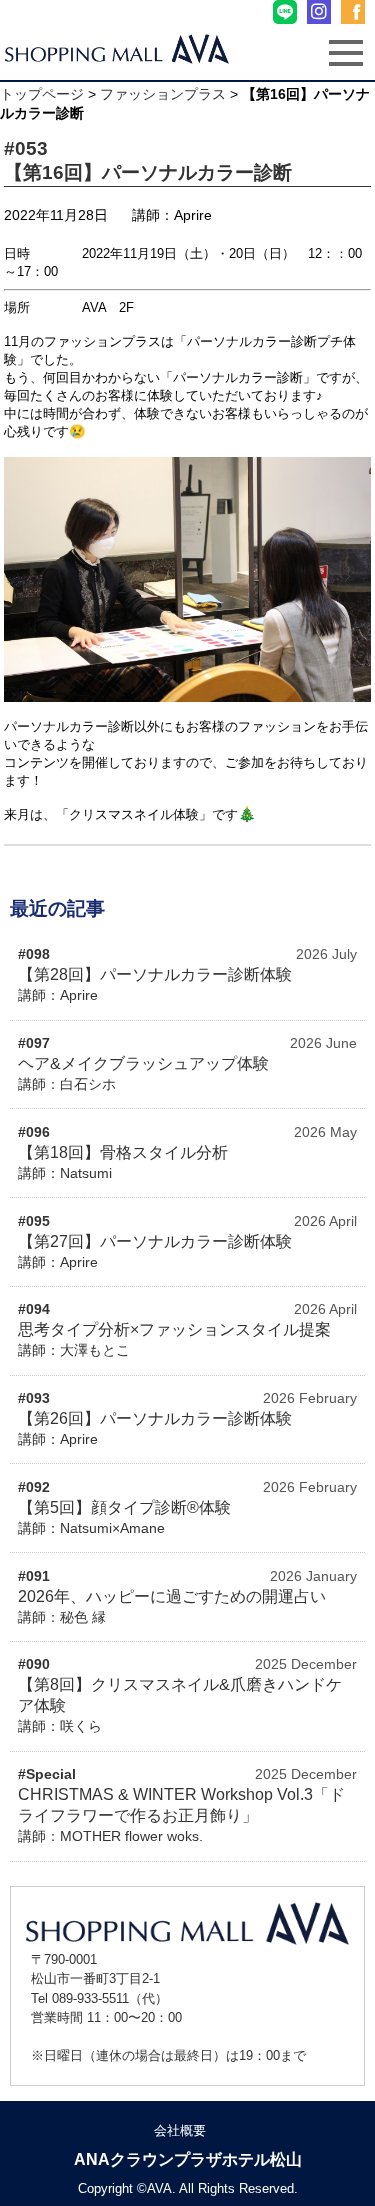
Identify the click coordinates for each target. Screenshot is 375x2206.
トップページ (42, 94)
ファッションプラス (163, 94)
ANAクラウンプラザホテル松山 (188, 2159)
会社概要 (180, 2130)
